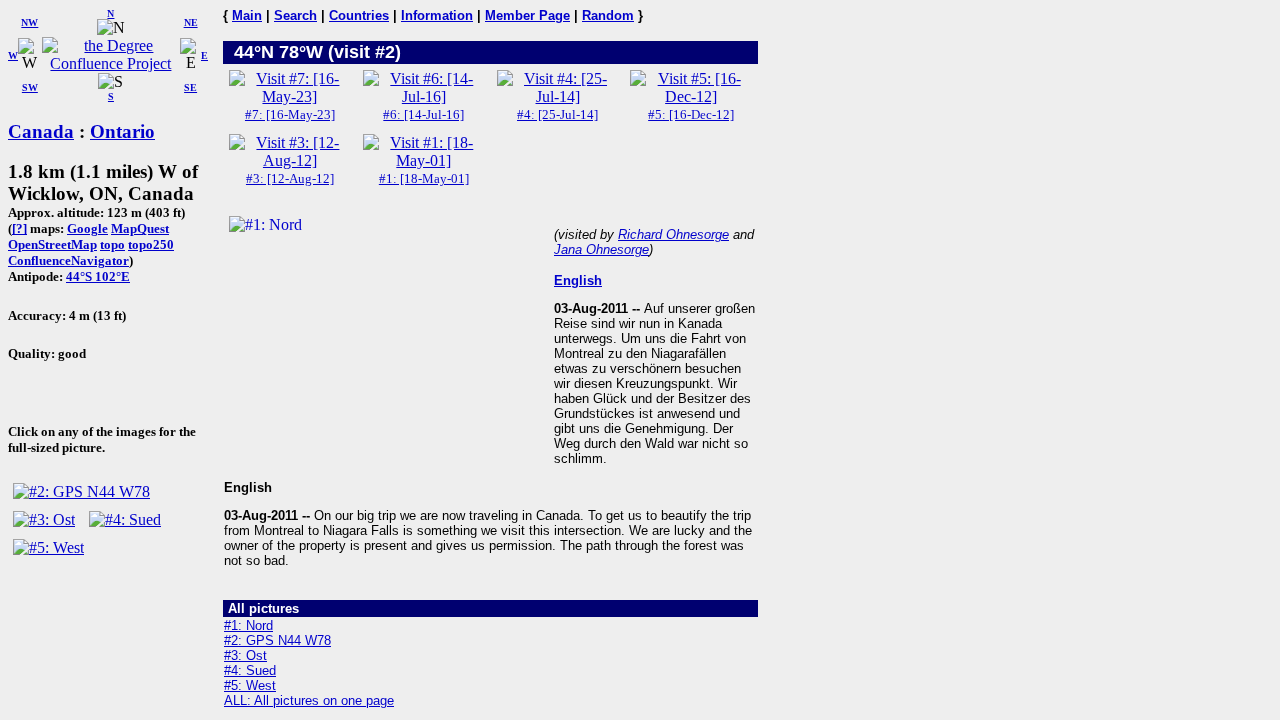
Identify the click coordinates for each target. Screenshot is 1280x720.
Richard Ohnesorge (673, 234)
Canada (41, 131)
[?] (19, 228)
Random (608, 15)
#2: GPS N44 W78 (277, 640)
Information (437, 15)
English (578, 280)
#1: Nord (248, 625)
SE (190, 87)
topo (112, 244)
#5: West (250, 685)
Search (295, 15)
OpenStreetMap (52, 244)
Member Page (527, 15)
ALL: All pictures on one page (309, 700)
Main (247, 15)
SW (30, 87)
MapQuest (140, 228)
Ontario (122, 131)
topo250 (151, 244)
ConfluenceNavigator (68, 260)
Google (87, 228)
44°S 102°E (98, 276)
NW (29, 22)
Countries (359, 15)
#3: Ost (245, 655)
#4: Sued (250, 670)
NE (191, 22)
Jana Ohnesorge (601, 249)
